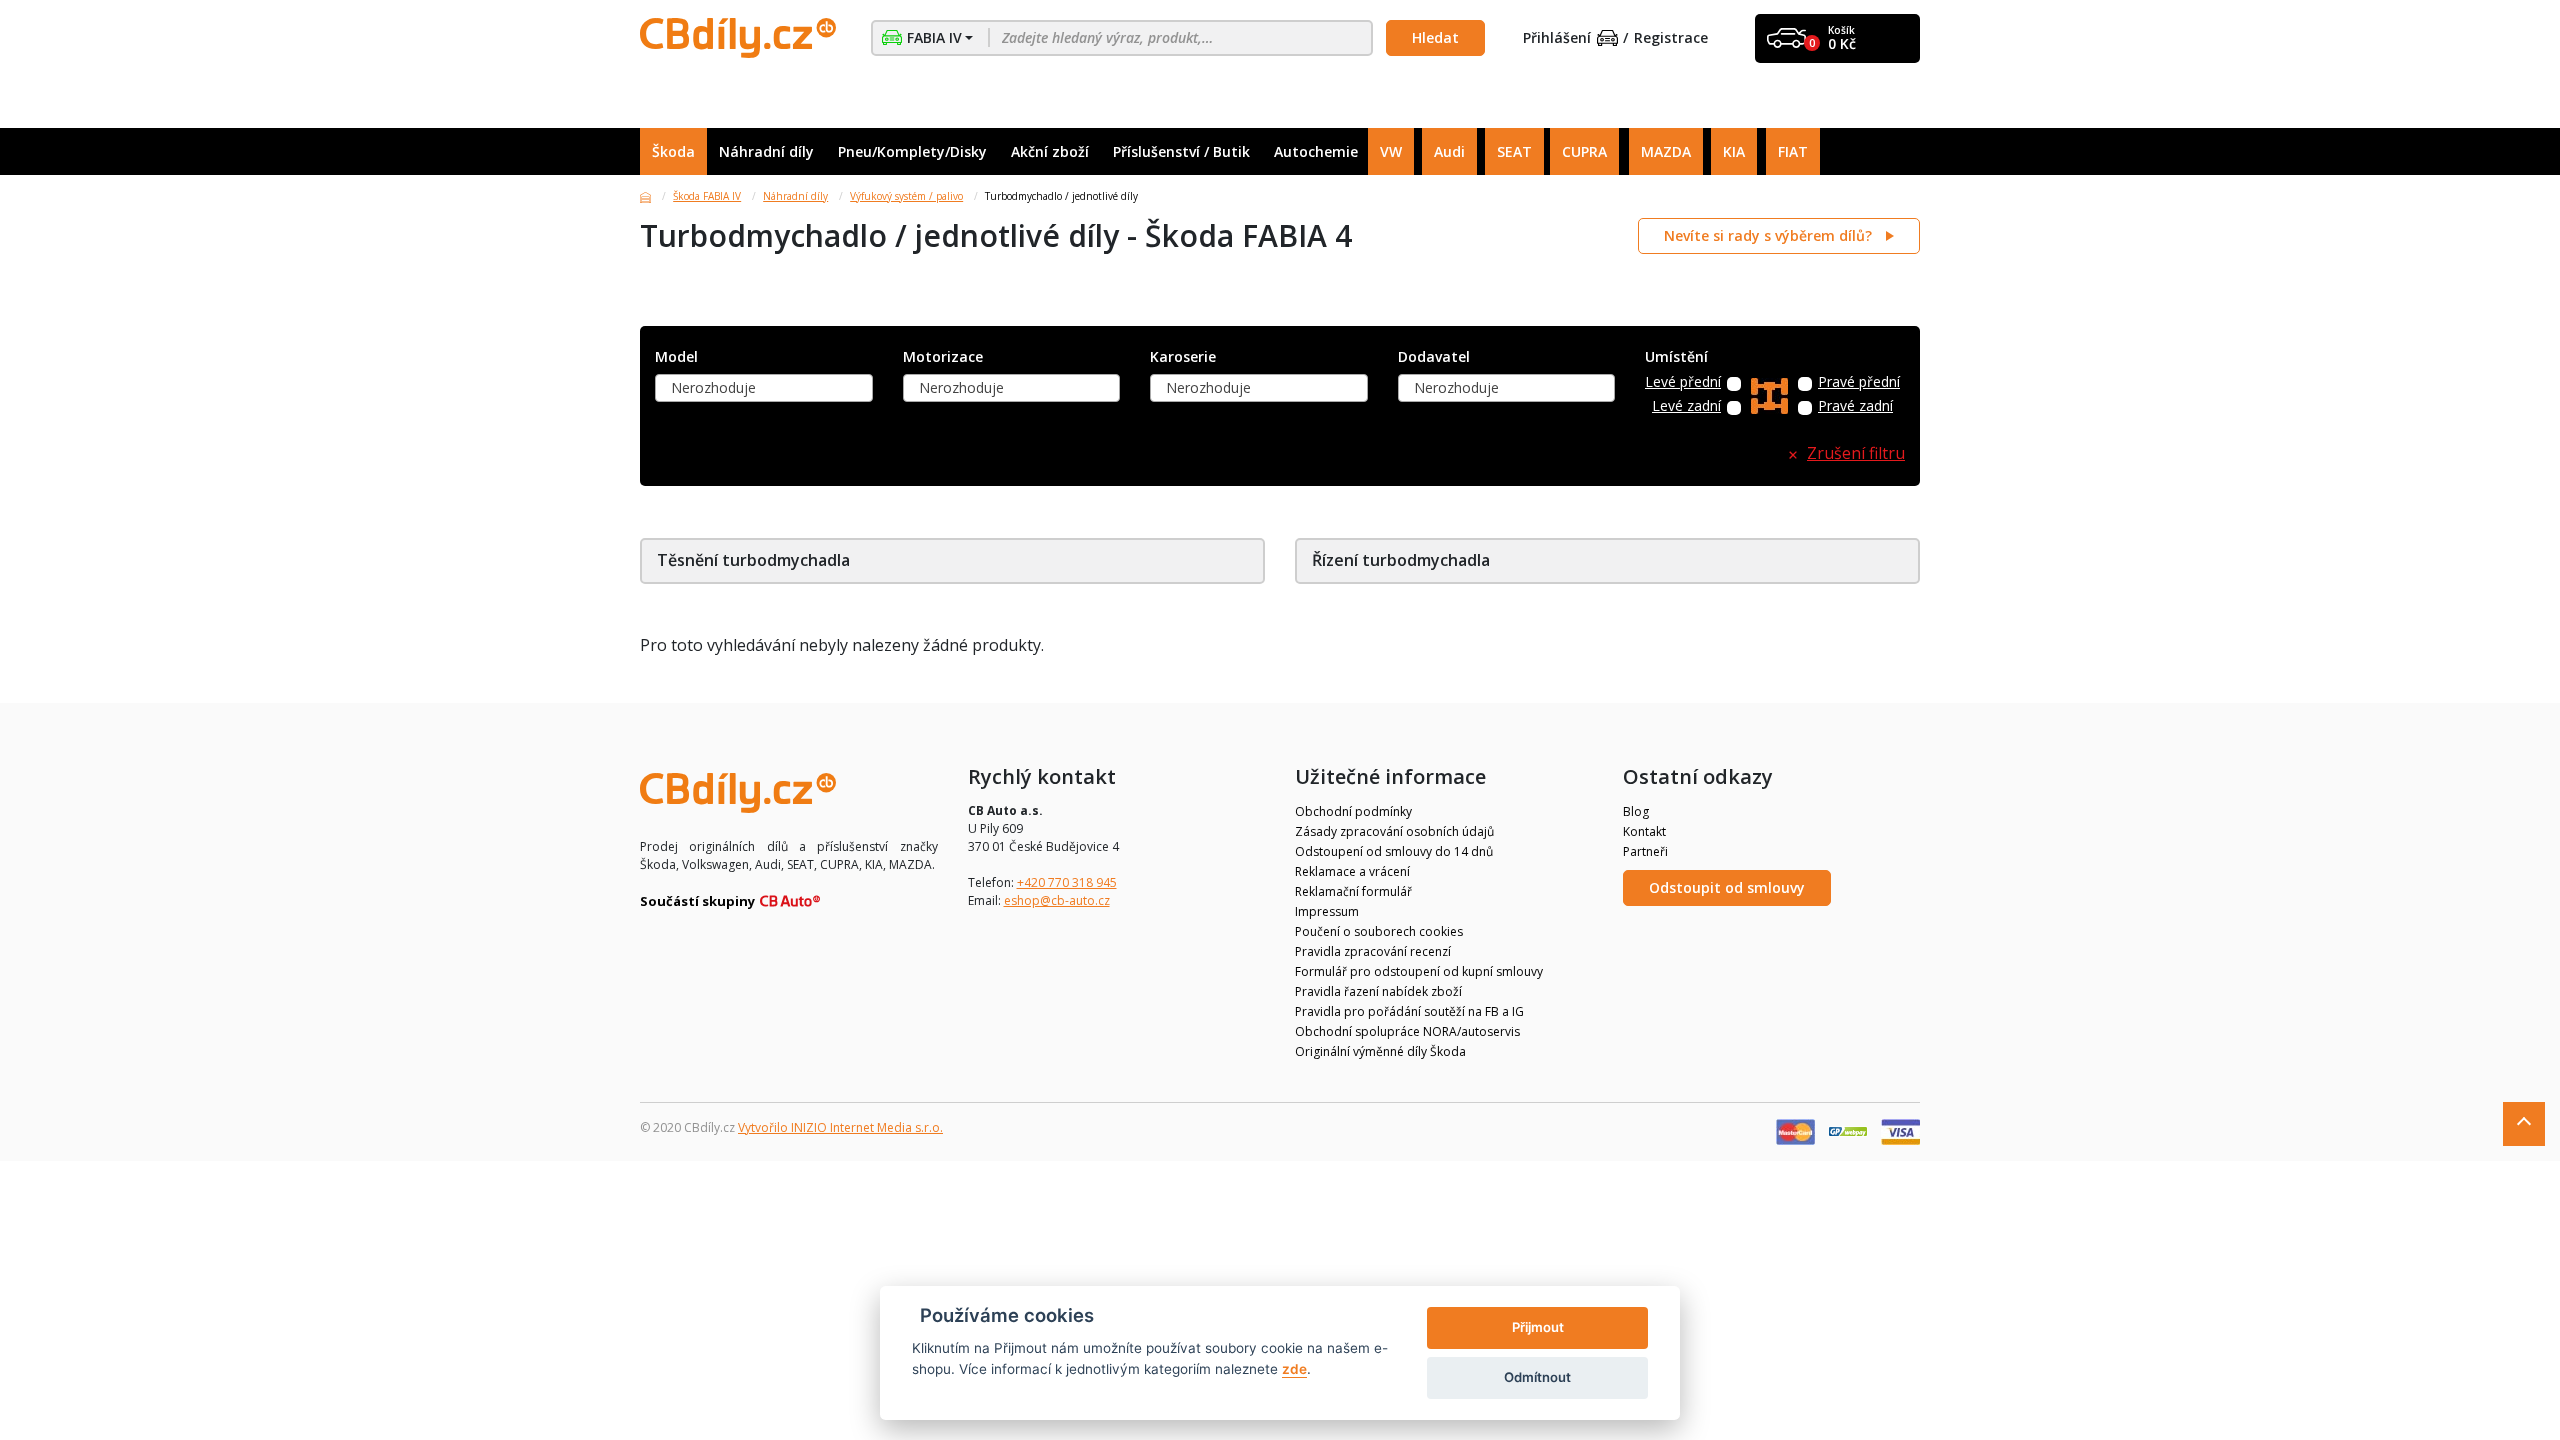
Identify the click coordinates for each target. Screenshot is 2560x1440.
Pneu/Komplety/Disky (912, 151)
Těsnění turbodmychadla (753, 560)
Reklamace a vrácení (1352, 871)
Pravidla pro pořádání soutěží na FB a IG (1409, 1011)
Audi (1449, 151)
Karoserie (1183, 357)
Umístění (1676, 357)
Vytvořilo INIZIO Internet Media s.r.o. (840, 1127)
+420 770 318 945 (1067, 882)
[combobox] (764, 388)
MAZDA (1666, 151)
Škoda (673, 151)
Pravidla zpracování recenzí (1373, 951)
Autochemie (1316, 151)
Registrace (1671, 38)
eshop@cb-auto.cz (1057, 900)
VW (1391, 151)
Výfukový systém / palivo (906, 196)
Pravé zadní (1855, 406)
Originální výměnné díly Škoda (1380, 1051)
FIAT (1793, 151)
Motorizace (943, 357)
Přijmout (1538, 1327)
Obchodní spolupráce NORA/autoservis (1407, 1031)
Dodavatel (1434, 357)
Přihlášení (1557, 38)
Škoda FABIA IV (707, 196)
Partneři (1645, 851)
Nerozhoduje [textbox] (713, 387)
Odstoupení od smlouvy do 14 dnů (1394, 851)
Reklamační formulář (1353, 891)
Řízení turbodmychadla (1401, 560)
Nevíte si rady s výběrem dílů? (1770, 235)
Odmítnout (1537, 1377)
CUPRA (1584, 151)
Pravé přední (1859, 382)
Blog (1636, 811)
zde (1294, 1369)
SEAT (1514, 151)
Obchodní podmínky (1353, 811)
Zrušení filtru (1856, 453)
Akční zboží (1050, 151)
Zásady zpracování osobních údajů (1394, 831)
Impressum (1327, 911)
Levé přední (1683, 382)
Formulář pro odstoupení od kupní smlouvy (1419, 971)
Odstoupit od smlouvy (1727, 887)
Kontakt (1644, 831)
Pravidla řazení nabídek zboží (1378, 991)
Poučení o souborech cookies (1379, 931)
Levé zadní (1686, 406)
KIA (1734, 151)
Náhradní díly (766, 151)
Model (676, 357)
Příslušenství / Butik (1181, 151)
